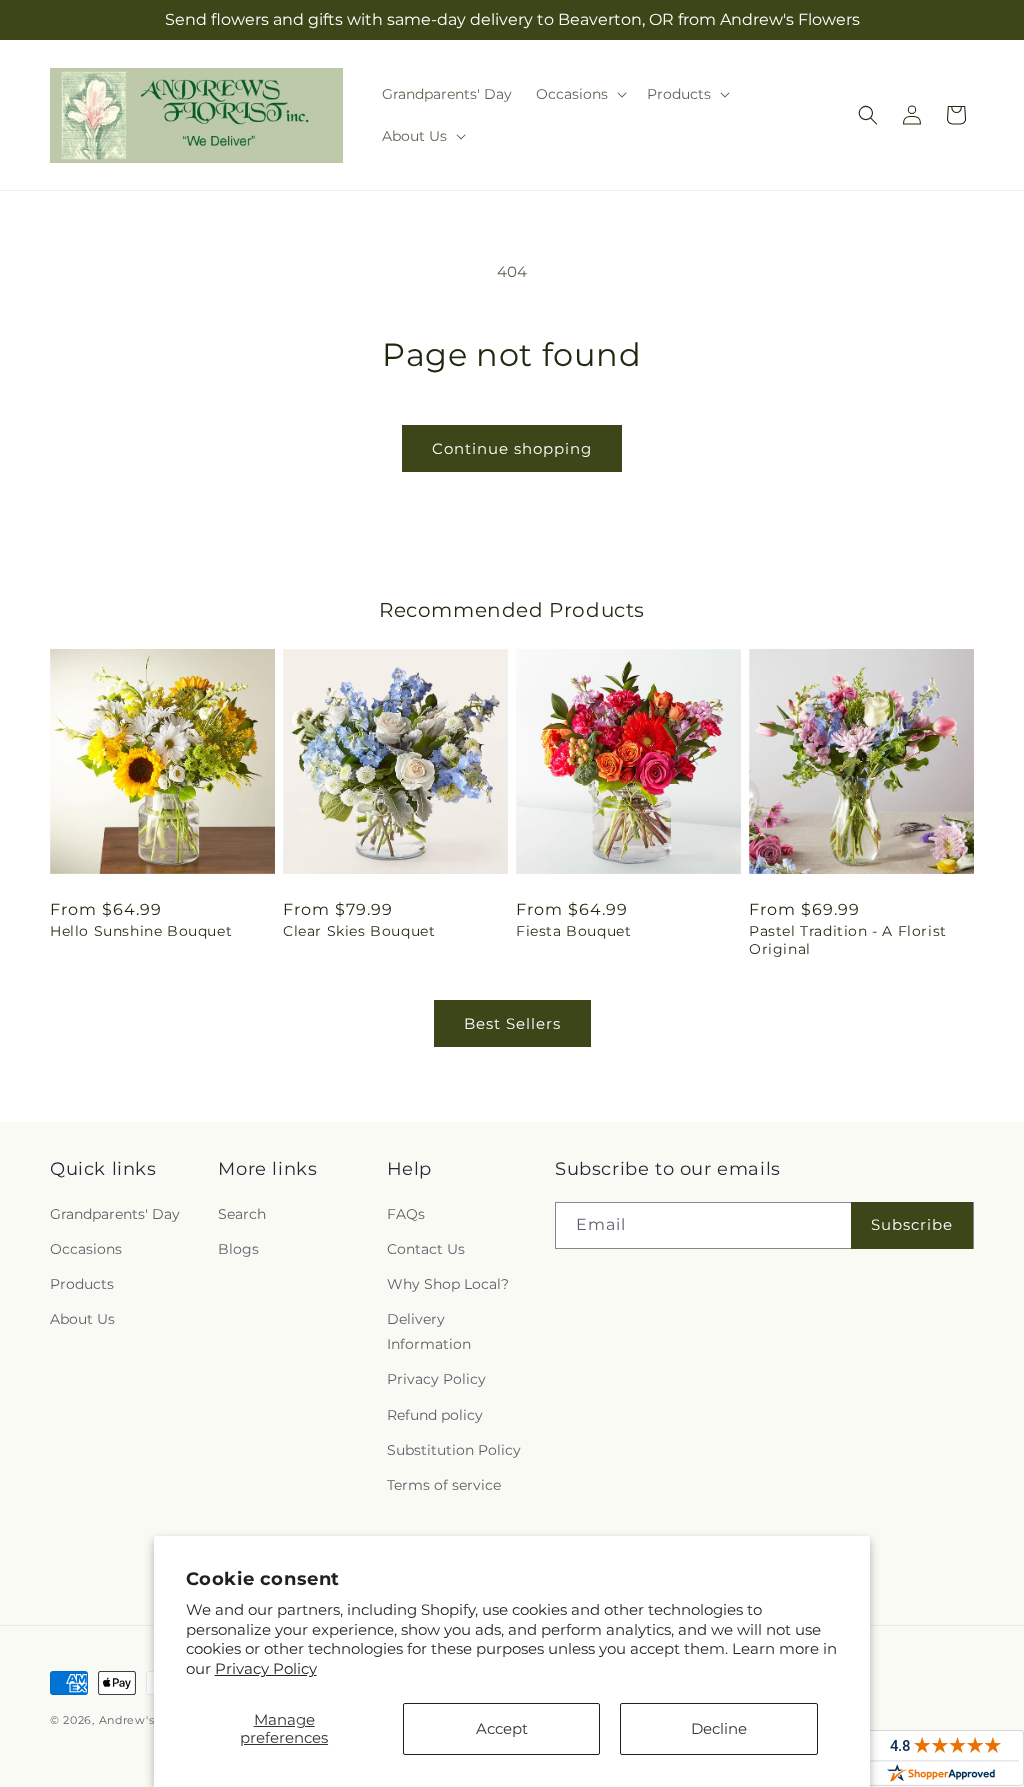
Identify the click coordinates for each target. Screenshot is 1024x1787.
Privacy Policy (266, 1668)
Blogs (238, 1249)
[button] (579, 94)
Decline (719, 1728)
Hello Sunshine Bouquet (141, 931)
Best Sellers (512, 1023)
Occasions (86, 1249)
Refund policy (435, 1415)
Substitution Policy (454, 1450)
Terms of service (444, 1485)
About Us (82, 1319)
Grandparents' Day (115, 1214)
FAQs (406, 1214)
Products (82, 1284)
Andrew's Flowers (152, 1720)
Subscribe (912, 1224)
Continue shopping (512, 448)
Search (242, 1214)
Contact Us (426, 1249)
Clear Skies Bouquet (359, 931)
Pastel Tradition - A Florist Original (848, 940)
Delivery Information (429, 1331)
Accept (502, 1728)
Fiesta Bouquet (573, 931)
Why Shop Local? (448, 1284)
